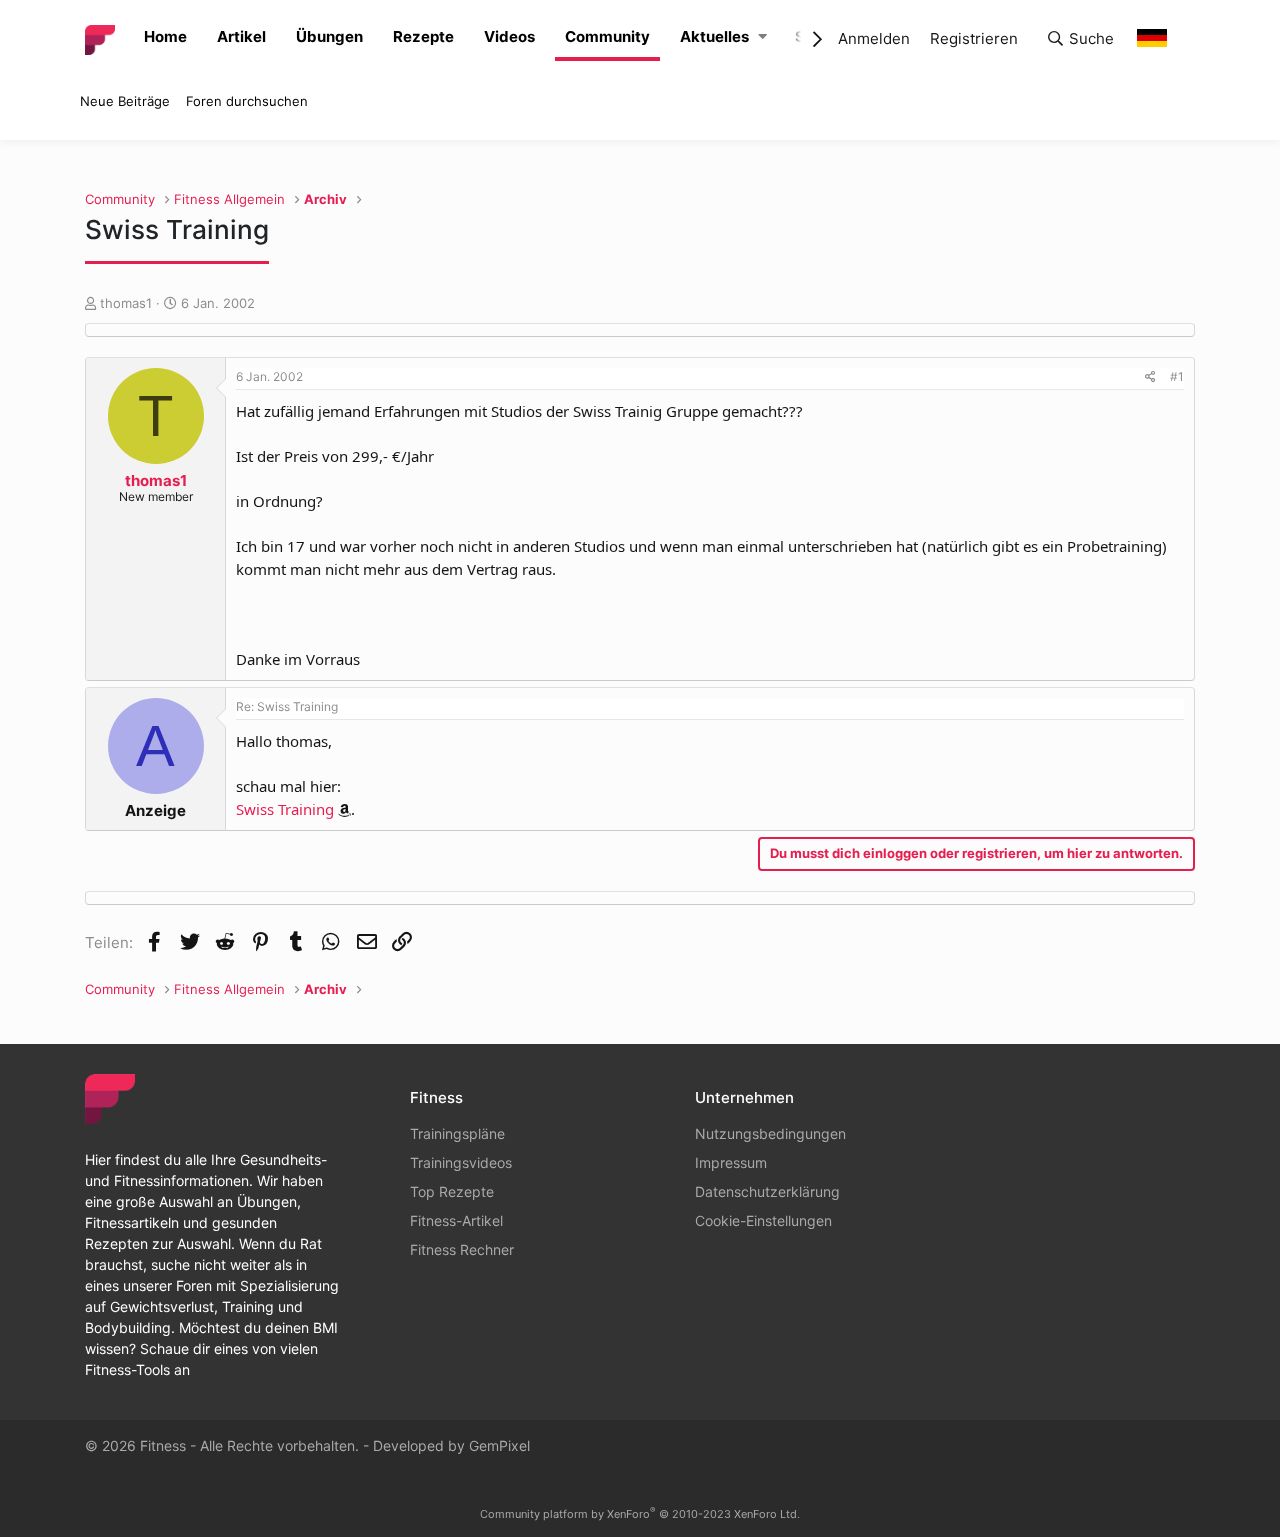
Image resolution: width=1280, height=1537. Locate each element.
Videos (509, 36)
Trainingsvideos (461, 1162)
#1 (1177, 376)
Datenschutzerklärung (767, 1191)
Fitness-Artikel (456, 1220)
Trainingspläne (457, 1133)
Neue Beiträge (125, 101)
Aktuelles (714, 36)
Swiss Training (285, 809)
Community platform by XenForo (640, 1514)
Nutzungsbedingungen (770, 1133)
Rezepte (423, 36)
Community (607, 36)
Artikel (241, 36)
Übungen (329, 36)
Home (165, 36)
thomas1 (126, 303)
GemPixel (499, 1445)
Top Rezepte (452, 1191)
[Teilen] (1150, 377)
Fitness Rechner (462, 1249)
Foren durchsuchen (247, 101)
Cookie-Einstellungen (763, 1220)
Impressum (731, 1162)
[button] (762, 37)
